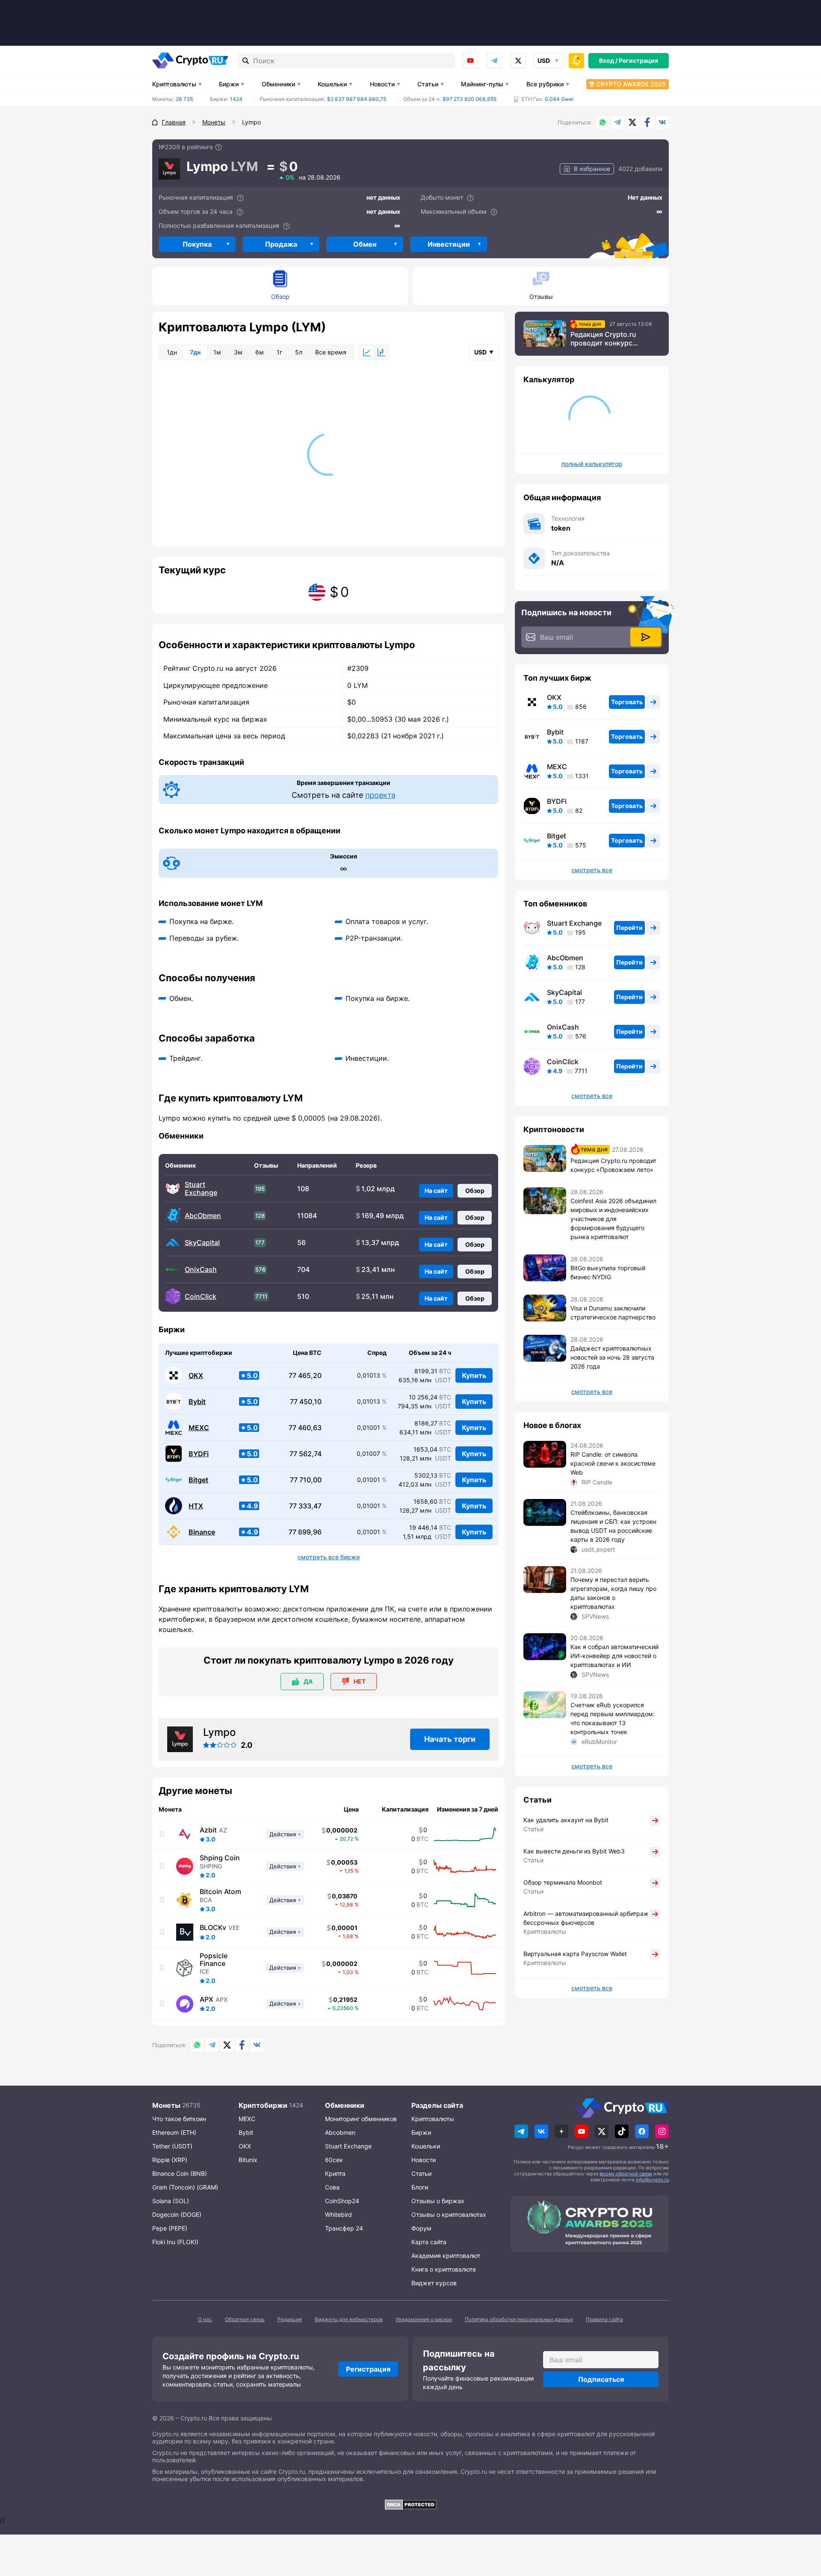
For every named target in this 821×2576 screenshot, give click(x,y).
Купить (474, 1375)
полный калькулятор (592, 464)
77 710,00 (306, 1480)
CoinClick (201, 1297)
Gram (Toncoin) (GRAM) (185, 2187)
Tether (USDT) (172, 2146)
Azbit (208, 1830)
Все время (331, 352)
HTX (196, 1506)
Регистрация (638, 60)
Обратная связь (245, 2319)
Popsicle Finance (214, 1959)
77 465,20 (305, 1376)
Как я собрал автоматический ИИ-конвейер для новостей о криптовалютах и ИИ (614, 1656)
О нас (205, 2319)
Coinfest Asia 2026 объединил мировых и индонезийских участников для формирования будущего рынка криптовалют (613, 1219)
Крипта (335, 2173)
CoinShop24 (342, 2201)
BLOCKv (213, 1927)
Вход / (608, 60)
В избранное (592, 169)
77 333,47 (305, 1506)
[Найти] (246, 61)
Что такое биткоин (179, 2119)
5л (299, 352)
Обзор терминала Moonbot (563, 1882)
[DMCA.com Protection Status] (410, 2505)
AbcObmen (203, 1216)
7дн (195, 352)
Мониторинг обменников (361, 2119)
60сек (334, 2160)
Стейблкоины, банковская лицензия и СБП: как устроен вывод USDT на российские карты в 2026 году (613, 1526)
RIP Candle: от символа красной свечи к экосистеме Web (613, 1463)
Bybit (197, 1402)
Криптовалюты (174, 84)
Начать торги (450, 1739)
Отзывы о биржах (438, 2201)
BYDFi (199, 1454)
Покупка (197, 244)
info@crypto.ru (652, 2180)
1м (217, 352)
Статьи (428, 84)
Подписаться (601, 2379)
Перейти (629, 928)
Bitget (198, 1480)
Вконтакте (662, 122)
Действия (283, 1834)
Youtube (470, 61)
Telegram (494, 61)
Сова (332, 2187)
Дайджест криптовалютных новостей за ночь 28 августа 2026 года (612, 1357)
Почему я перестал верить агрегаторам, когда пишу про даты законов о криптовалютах (613, 1593)
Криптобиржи (263, 2105)
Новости (382, 84)
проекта (380, 795)
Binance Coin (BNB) (180, 2173)
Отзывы (541, 297)
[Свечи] (381, 352)
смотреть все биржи (329, 1557)
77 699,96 (305, 1532)
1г (279, 352)
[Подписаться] (646, 637)
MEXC (199, 1428)
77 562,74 (306, 1454)
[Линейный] (367, 352)
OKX (196, 1376)
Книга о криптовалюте (444, 2269)
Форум (421, 2228)
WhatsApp (602, 122)
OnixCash (201, 1270)
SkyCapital (202, 1243)
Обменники (278, 84)
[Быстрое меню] (576, 61)
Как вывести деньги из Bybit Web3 (574, 1851)
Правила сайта (604, 2319)
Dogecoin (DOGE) (177, 2215)
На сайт (436, 1191)
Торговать (627, 702)
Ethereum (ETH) (174, 2132)
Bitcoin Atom (220, 1891)
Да (308, 1681)
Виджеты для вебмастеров (349, 2319)
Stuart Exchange (201, 1189)
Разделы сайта (437, 2105)
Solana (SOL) (171, 2201)
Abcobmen (340, 2132)
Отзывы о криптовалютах (449, 2215)
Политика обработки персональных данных (519, 2319)
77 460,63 (305, 1428)
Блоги (420, 2187)
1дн (172, 352)
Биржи (229, 84)
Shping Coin (220, 1858)
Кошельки (332, 84)
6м (260, 352)
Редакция (290, 2319)
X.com (632, 122)
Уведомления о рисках (424, 2319)
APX (207, 1999)
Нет (360, 1681)
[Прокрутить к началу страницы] (802, 2523)
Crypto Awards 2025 (631, 84)
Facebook (647, 122)
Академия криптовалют (446, 2256)
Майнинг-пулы (482, 84)
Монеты (166, 2105)
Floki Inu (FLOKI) (175, 2242)
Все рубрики (545, 84)
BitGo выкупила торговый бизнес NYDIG (608, 1272)
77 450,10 (306, 1402)
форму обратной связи (626, 2174)
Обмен (365, 244)
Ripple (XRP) (170, 2160)
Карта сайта (429, 2242)
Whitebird (338, 2215)
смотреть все (592, 870)
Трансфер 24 (344, 2228)
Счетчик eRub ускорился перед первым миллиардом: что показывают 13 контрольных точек (613, 1718)
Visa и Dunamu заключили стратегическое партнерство (613, 1313)
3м (238, 352)
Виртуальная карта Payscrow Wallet (575, 1954)
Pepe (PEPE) (170, 2228)
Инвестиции (449, 244)
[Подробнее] (219, 147)
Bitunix (248, 2160)
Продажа (281, 244)
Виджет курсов (434, 2283)
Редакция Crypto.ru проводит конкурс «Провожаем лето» (604, 339)
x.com (518, 61)
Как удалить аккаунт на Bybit (566, 1820)
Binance (202, 1532)
